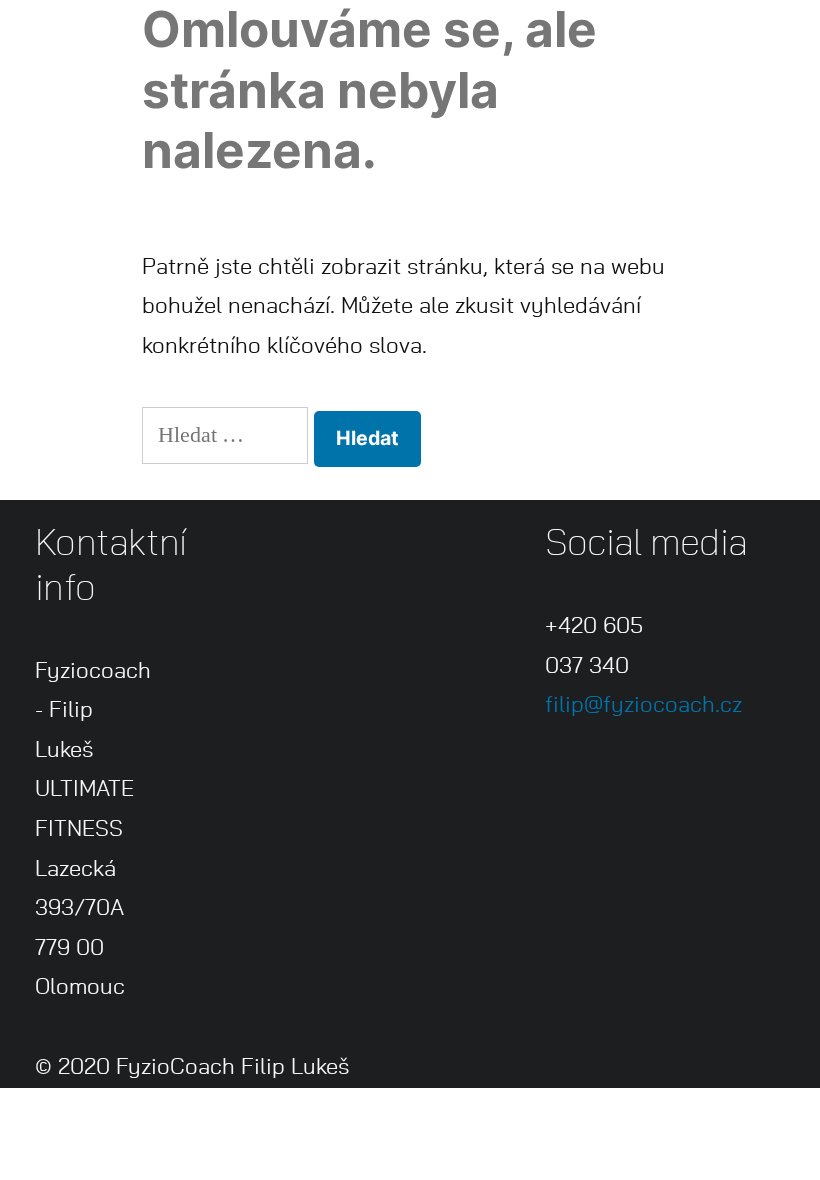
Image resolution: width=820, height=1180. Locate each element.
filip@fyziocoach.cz (643, 705)
